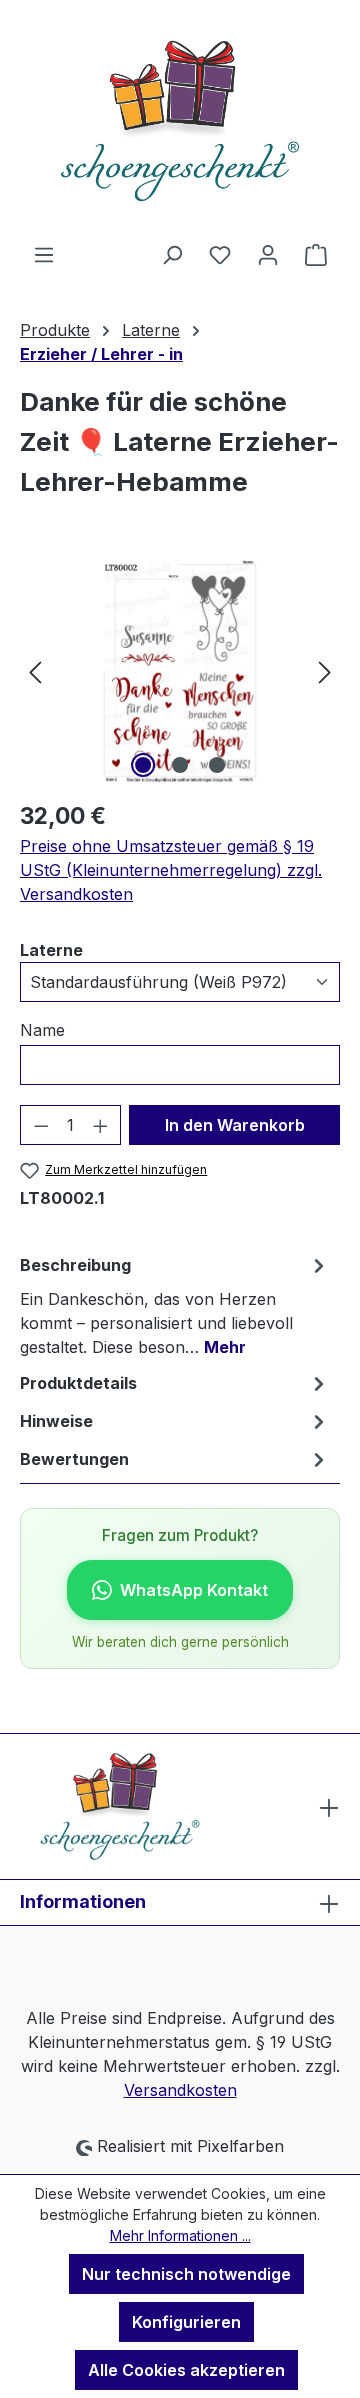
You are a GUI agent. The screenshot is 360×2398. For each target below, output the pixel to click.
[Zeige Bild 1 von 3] (143, 765)
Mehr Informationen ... (180, 2235)
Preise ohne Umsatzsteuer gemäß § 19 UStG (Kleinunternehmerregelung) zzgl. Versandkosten (171, 870)
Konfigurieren (186, 2322)
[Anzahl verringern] (41, 1125)
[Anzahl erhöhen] (101, 1125)
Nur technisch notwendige (186, 2274)
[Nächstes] (325, 670)
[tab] (175, 1305)
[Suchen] (172, 254)
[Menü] (44, 254)
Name (42, 1030)
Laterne (51, 949)
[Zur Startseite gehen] (180, 121)
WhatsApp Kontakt (194, 1590)
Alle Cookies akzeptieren (186, 2370)
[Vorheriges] (35, 670)
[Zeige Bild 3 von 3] (217, 765)
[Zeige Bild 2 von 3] (180, 765)
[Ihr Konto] (268, 254)
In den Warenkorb (235, 1125)
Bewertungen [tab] (74, 1459)
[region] (180, 670)
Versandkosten (180, 2090)
